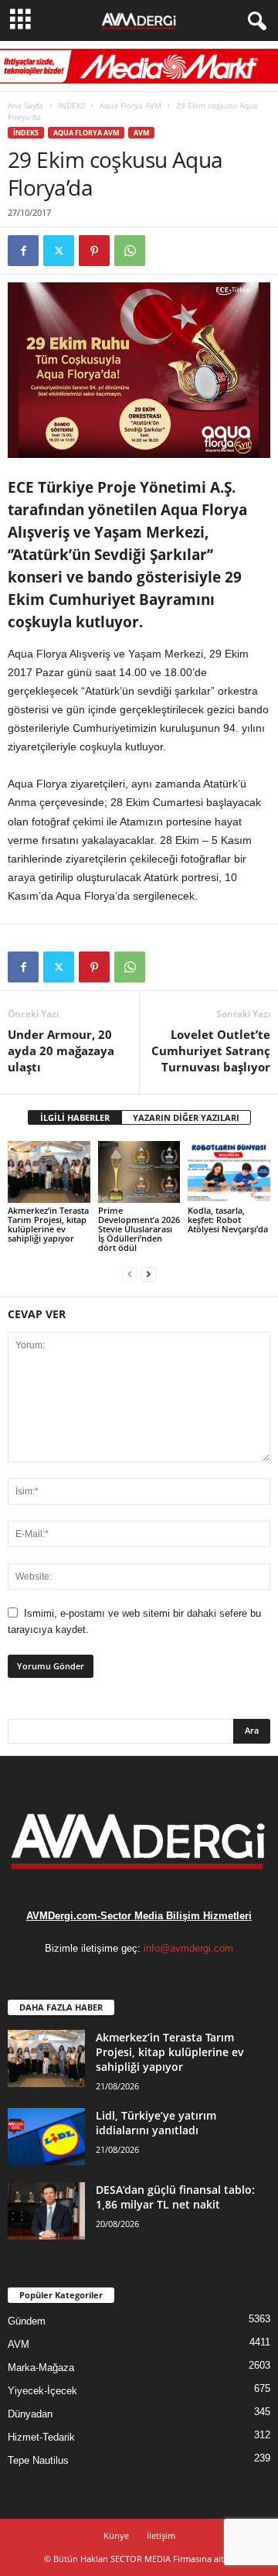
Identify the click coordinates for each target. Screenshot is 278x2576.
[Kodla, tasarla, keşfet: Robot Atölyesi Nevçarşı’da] (229, 1172)
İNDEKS (71, 105)
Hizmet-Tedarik (41, 2437)
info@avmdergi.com (188, 1948)
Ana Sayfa (25, 105)
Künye (116, 2535)
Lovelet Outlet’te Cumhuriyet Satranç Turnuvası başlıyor (211, 1051)
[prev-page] (130, 1274)
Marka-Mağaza (41, 2368)
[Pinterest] (94, 251)
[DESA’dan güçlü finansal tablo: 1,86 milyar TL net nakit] (46, 2211)
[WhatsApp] (130, 251)
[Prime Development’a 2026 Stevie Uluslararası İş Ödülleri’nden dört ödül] (139, 1172)
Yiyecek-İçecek (42, 2391)
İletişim (161, 2535)
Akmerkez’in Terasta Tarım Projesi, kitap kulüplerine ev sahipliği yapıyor (48, 1224)
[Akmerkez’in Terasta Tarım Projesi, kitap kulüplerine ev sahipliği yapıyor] (49, 1172)
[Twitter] (59, 251)
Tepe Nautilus (38, 2460)
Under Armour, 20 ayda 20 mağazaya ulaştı (61, 1051)
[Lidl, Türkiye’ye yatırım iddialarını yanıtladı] (46, 2137)
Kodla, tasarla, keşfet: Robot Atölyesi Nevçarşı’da (228, 1220)
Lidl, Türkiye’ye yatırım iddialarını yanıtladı (156, 2123)
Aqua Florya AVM (131, 105)
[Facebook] (23, 251)
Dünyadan (30, 2414)
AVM (141, 133)
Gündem (27, 2321)
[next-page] (148, 1274)
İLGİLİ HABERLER (75, 1117)
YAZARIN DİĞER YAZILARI (186, 1117)
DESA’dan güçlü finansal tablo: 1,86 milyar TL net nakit (175, 2197)
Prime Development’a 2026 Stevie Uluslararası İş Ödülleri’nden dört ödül (139, 1229)
